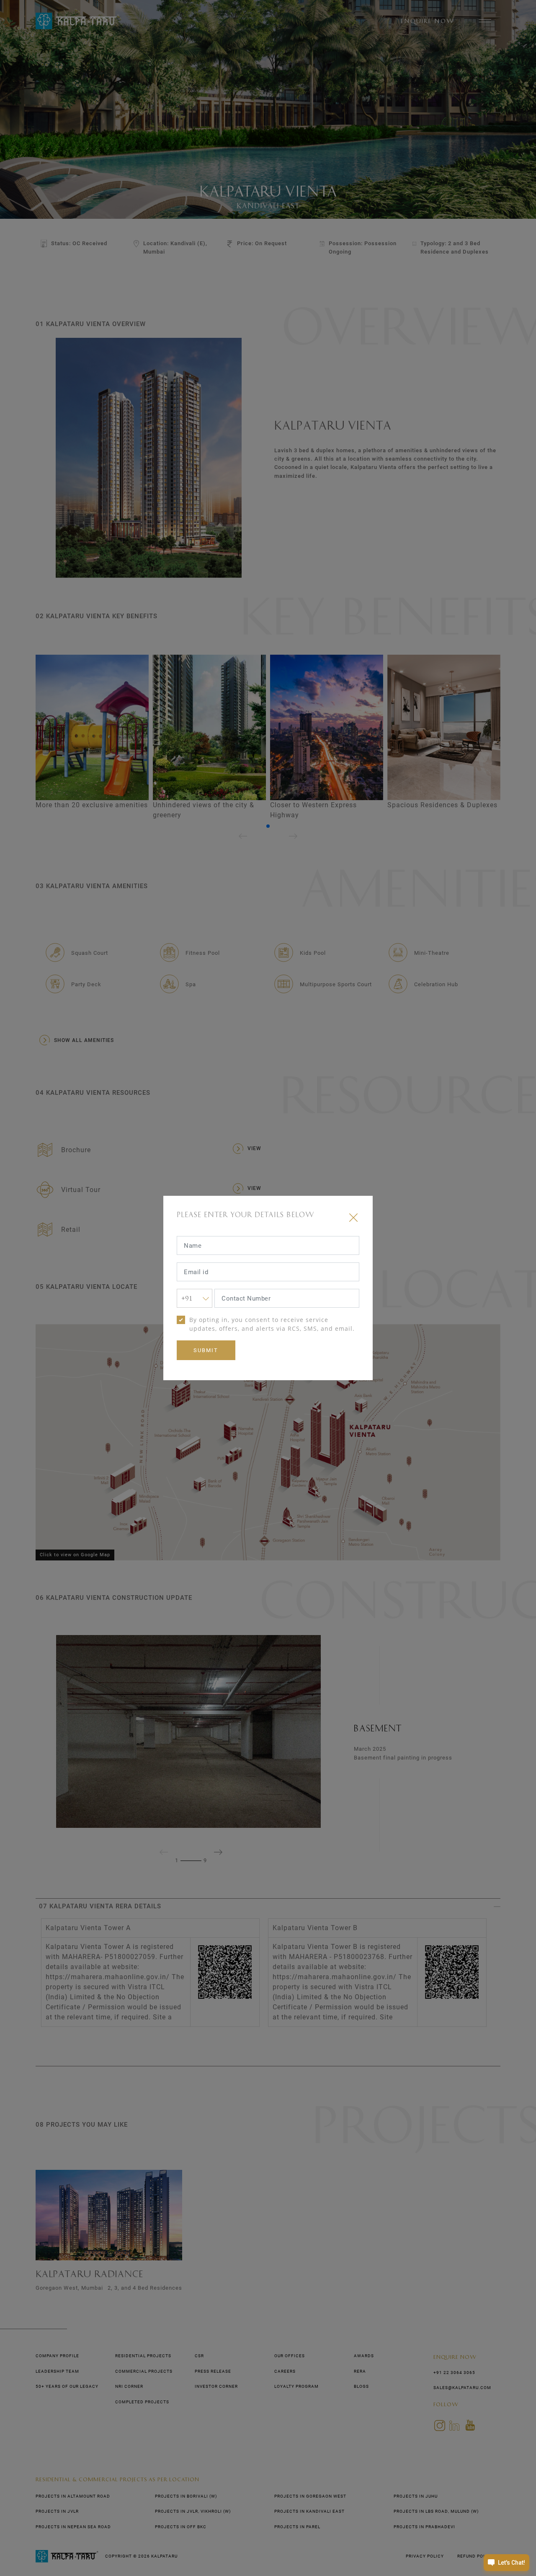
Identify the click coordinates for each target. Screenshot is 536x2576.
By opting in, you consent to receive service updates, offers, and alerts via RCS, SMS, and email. (272, 1324)
